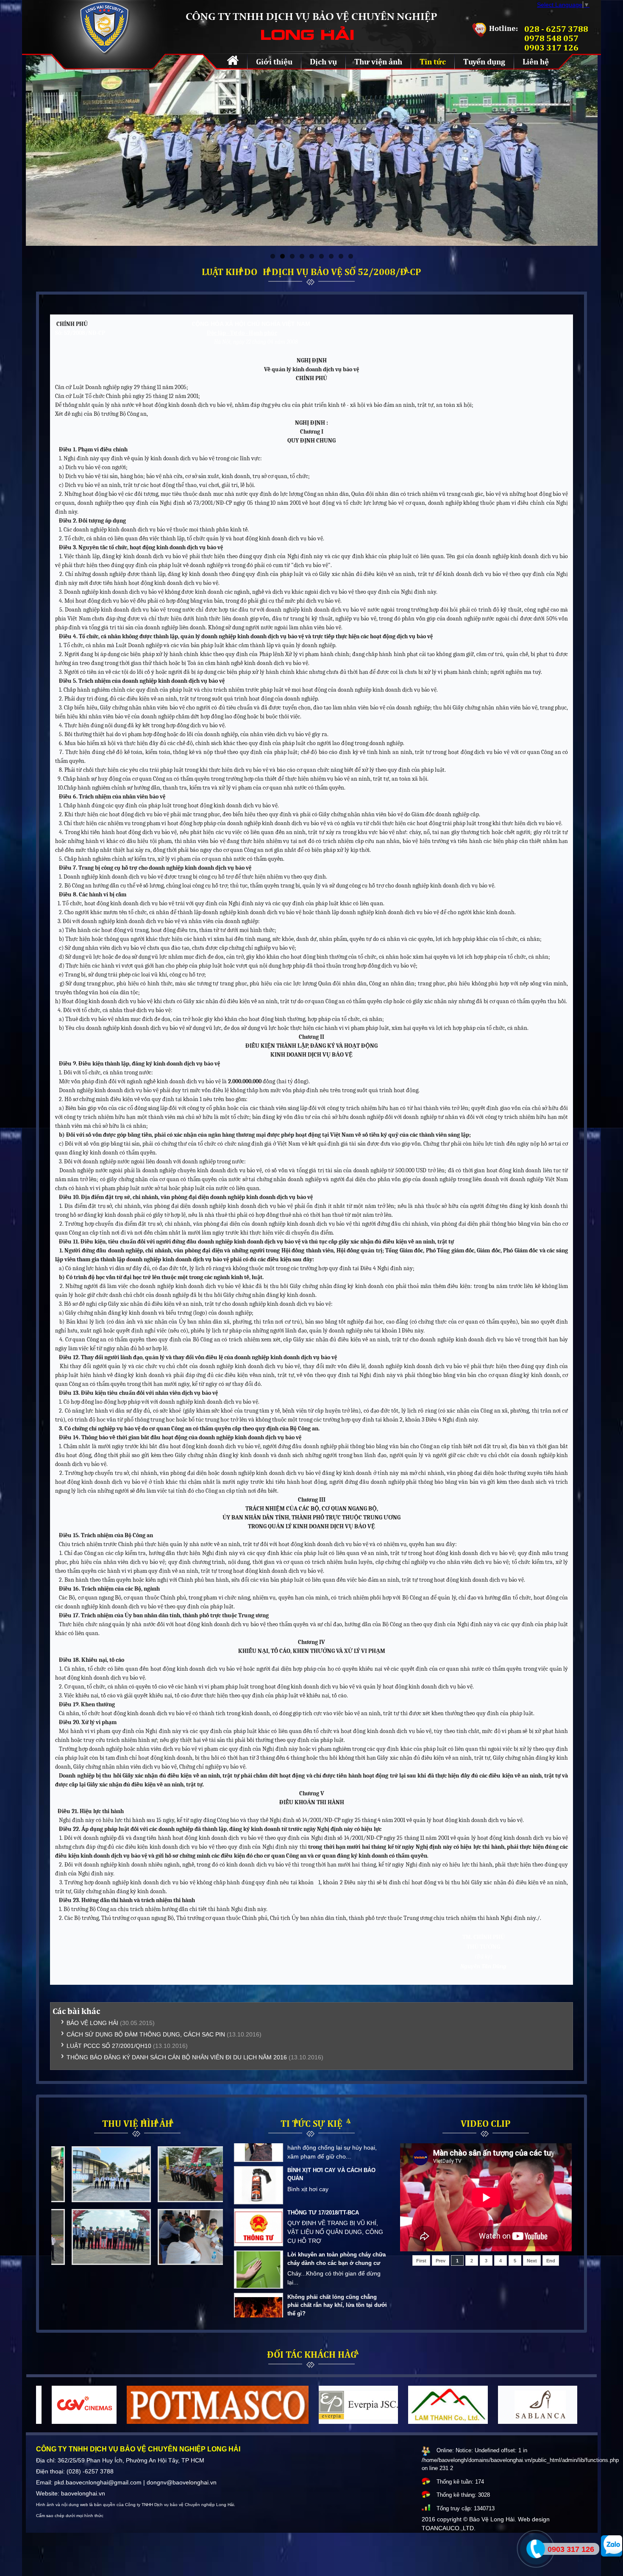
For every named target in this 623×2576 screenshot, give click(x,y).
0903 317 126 (571, 2549)
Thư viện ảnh (378, 61)
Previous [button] (60, 2198)
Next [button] (214, 2198)
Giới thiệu (274, 61)
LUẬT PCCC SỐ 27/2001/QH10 (109, 2046)
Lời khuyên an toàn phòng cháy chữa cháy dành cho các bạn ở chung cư (337, 2143)
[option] (94, 2206)
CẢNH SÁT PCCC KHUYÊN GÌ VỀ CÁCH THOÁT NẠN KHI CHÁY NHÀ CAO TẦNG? (332, 2273)
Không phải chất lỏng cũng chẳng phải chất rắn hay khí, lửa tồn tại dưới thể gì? (337, 2189)
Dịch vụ (323, 61)
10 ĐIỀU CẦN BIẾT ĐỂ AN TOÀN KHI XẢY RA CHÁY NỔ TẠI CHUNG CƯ (335, 2227)
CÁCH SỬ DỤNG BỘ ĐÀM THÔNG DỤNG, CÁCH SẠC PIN (146, 2034)
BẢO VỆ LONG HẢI (92, 2023)
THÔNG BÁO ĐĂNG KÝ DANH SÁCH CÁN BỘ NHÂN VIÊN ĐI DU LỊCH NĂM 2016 (177, 2057)
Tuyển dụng (484, 61)
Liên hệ (536, 61)
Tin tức (433, 61)
